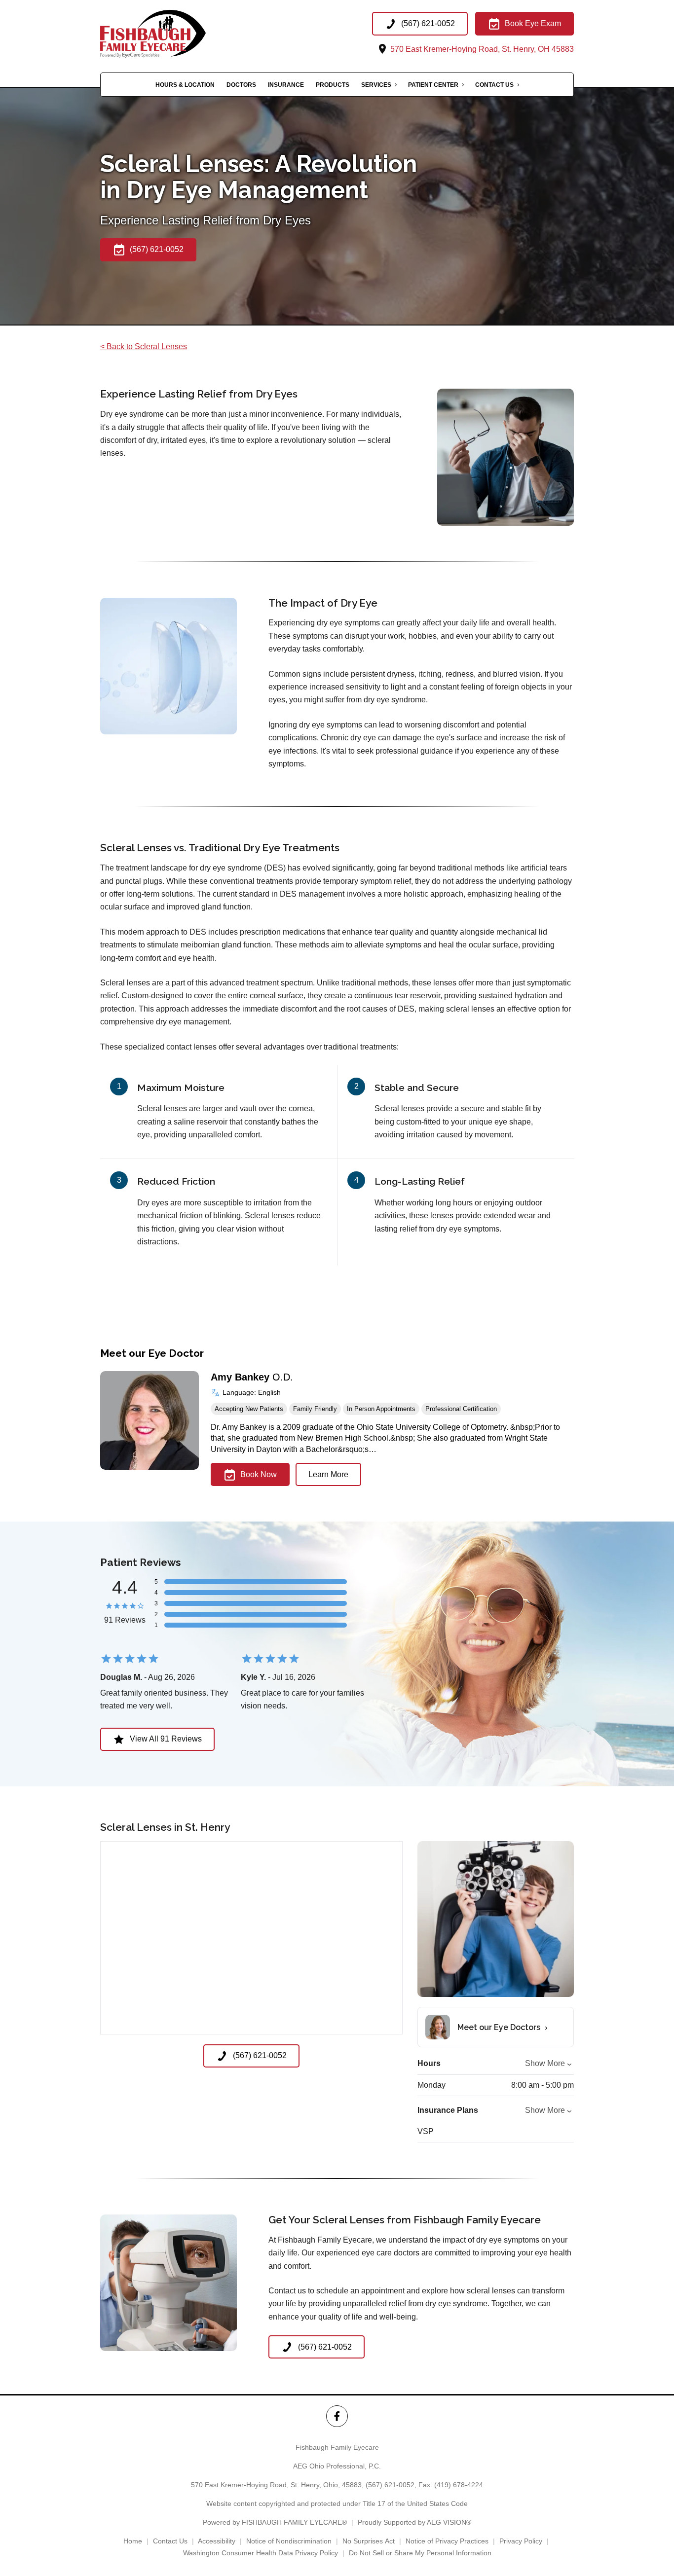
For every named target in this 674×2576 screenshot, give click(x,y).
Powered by (275, 2522)
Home (133, 2541)
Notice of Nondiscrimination (289, 2541)
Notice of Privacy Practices (447, 2541)
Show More (545, 2063)
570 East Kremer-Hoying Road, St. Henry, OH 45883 (481, 49)
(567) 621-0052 (390, 2485)
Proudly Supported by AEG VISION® (414, 2522)
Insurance (286, 85)
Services (376, 85)
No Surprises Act (369, 2541)
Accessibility (217, 2541)
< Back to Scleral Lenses (144, 346)
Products (333, 85)
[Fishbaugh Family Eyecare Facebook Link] (337, 2416)
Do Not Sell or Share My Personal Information (420, 2553)
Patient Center (433, 85)
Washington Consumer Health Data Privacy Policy (261, 2553)
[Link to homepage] (170, 34)
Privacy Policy (521, 2541)
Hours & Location (185, 85)
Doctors (241, 85)
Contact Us (494, 85)
